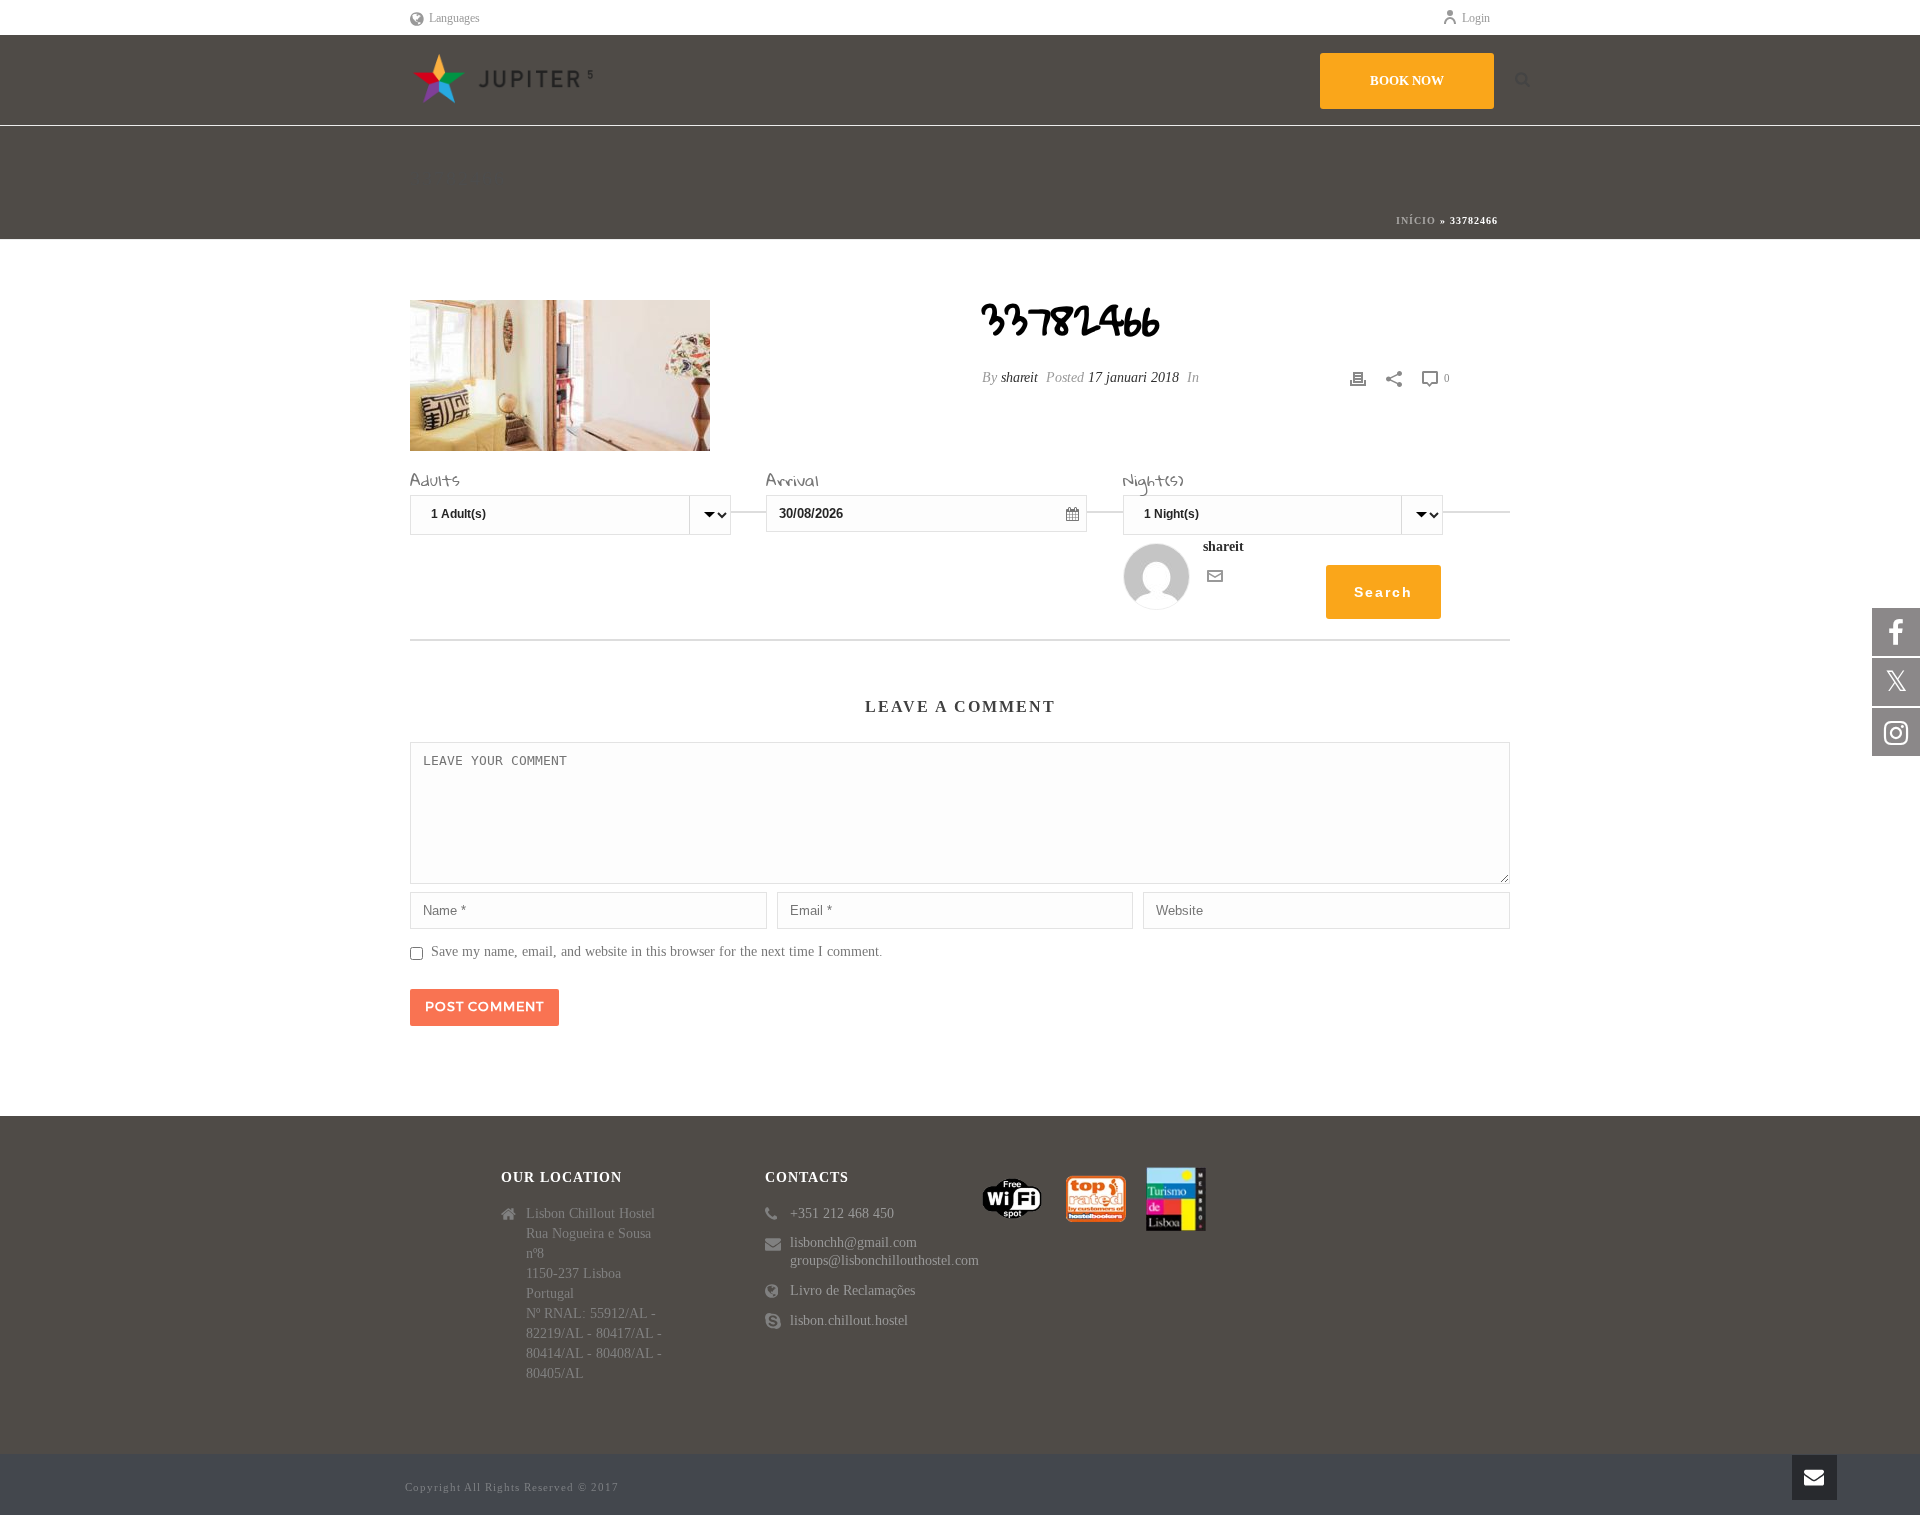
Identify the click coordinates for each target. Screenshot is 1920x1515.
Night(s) (1153, 483)
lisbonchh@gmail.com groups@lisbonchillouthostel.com (884, 1251)
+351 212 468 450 (842, 1213)
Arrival (792, 483)
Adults (435, 483)
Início (1416, 220)
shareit (1019, 377)
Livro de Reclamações (852, 1290)
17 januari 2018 (1133, 377)
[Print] (1358, 377)
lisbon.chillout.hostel (849, 1320)
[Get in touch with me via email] (1215, 579)
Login (1476, 18)
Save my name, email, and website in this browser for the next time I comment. (657, 951)
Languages (454, 18)
